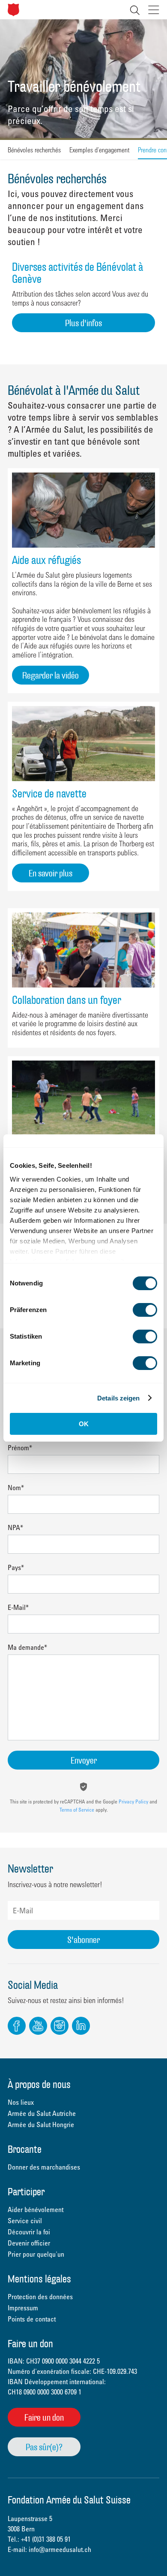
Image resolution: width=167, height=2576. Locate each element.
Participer (26, 2193)
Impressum (23, 2308)
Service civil (25, 2221)
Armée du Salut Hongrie (41, 2124)
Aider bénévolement (36, 2209)
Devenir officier (29, 2243)
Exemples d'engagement (99, 150)
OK (84, 1424)
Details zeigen (118, 1398)
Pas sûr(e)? (44, 2447)
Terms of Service (77, 1809)
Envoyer (84, 1760)
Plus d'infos (83, 323)
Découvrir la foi (29, 2232)
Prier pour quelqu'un (36, 2254)
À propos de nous (39, 2085)
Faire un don (44, 2417)
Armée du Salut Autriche (42, 2113)
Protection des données (40, 2297)
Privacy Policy (133, 1801)
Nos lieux (21, 2102)
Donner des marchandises (44, 2167)
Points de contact (32, 2319)
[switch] (145, 1310)
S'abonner (83, 1940)
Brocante (25, 2150)
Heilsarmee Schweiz (13, 10)
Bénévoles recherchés (34, 150)
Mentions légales (39, 2280)
